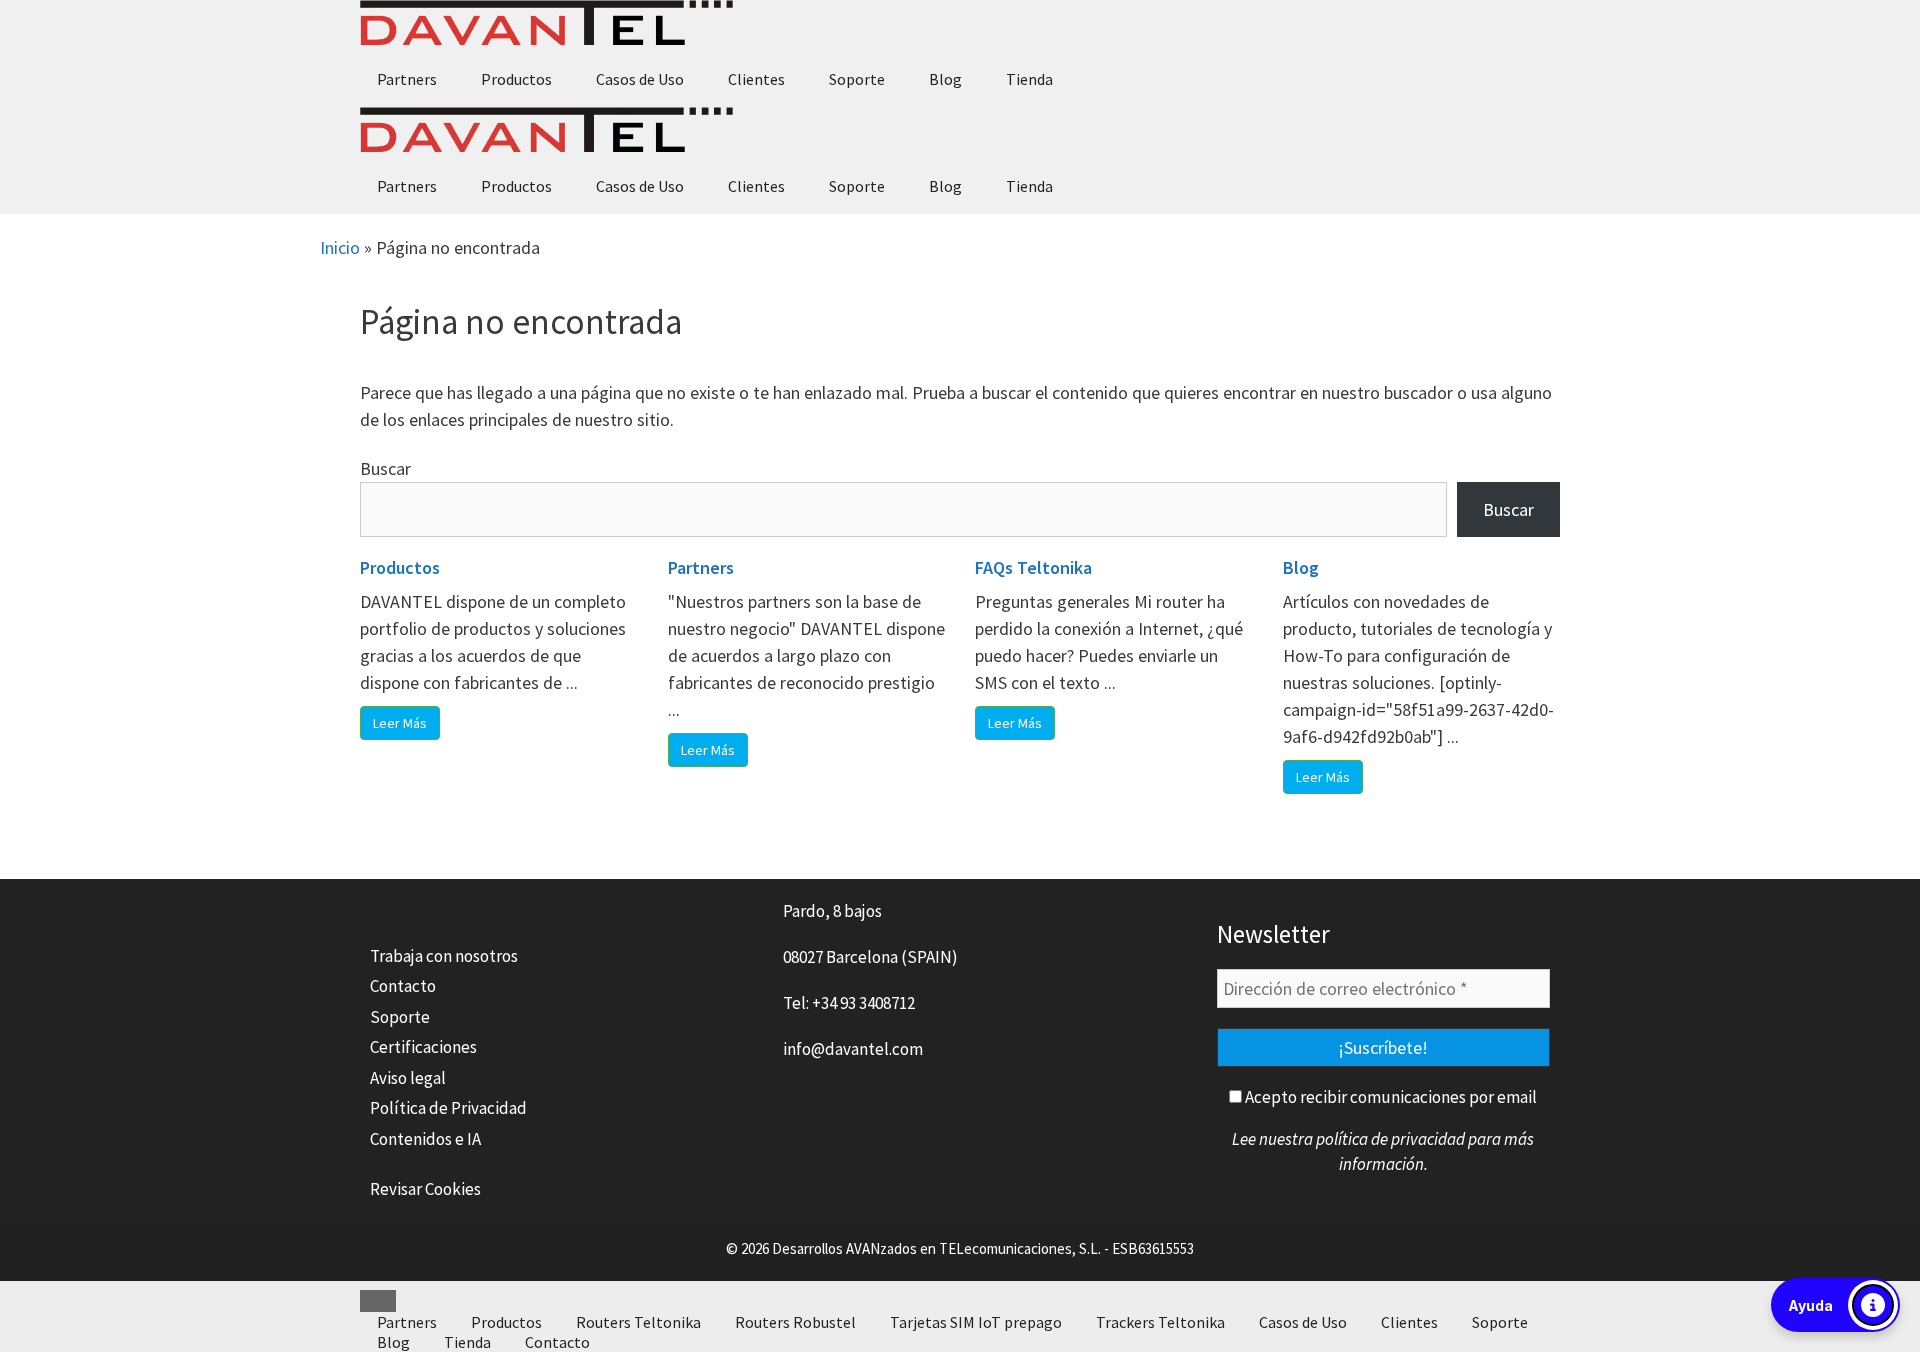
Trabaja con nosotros (444, 956)
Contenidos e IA (425, 1139)
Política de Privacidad (448, 1108)
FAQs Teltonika (1033, 567)
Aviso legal (408, 1078)
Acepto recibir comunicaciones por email (1389, 1097)
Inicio (340, 247)
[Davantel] (546, 25)
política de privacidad (1390, 1139)
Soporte (857, 79)
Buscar (385, 468)
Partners (407, 79)
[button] (1835, 1305)
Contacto (403, 986)
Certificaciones (423, 1047)
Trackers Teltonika (1160, 1322)
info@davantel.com (853, 1049)
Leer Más (400, 723)
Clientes (756, 79)
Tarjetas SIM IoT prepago (976, 1322)
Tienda (1029, 79)
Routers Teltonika (638, 1322)
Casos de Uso (640, 79)
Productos (516, 79)
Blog (945, 79)
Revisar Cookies (425, 1189)
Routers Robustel (795, 1322)
